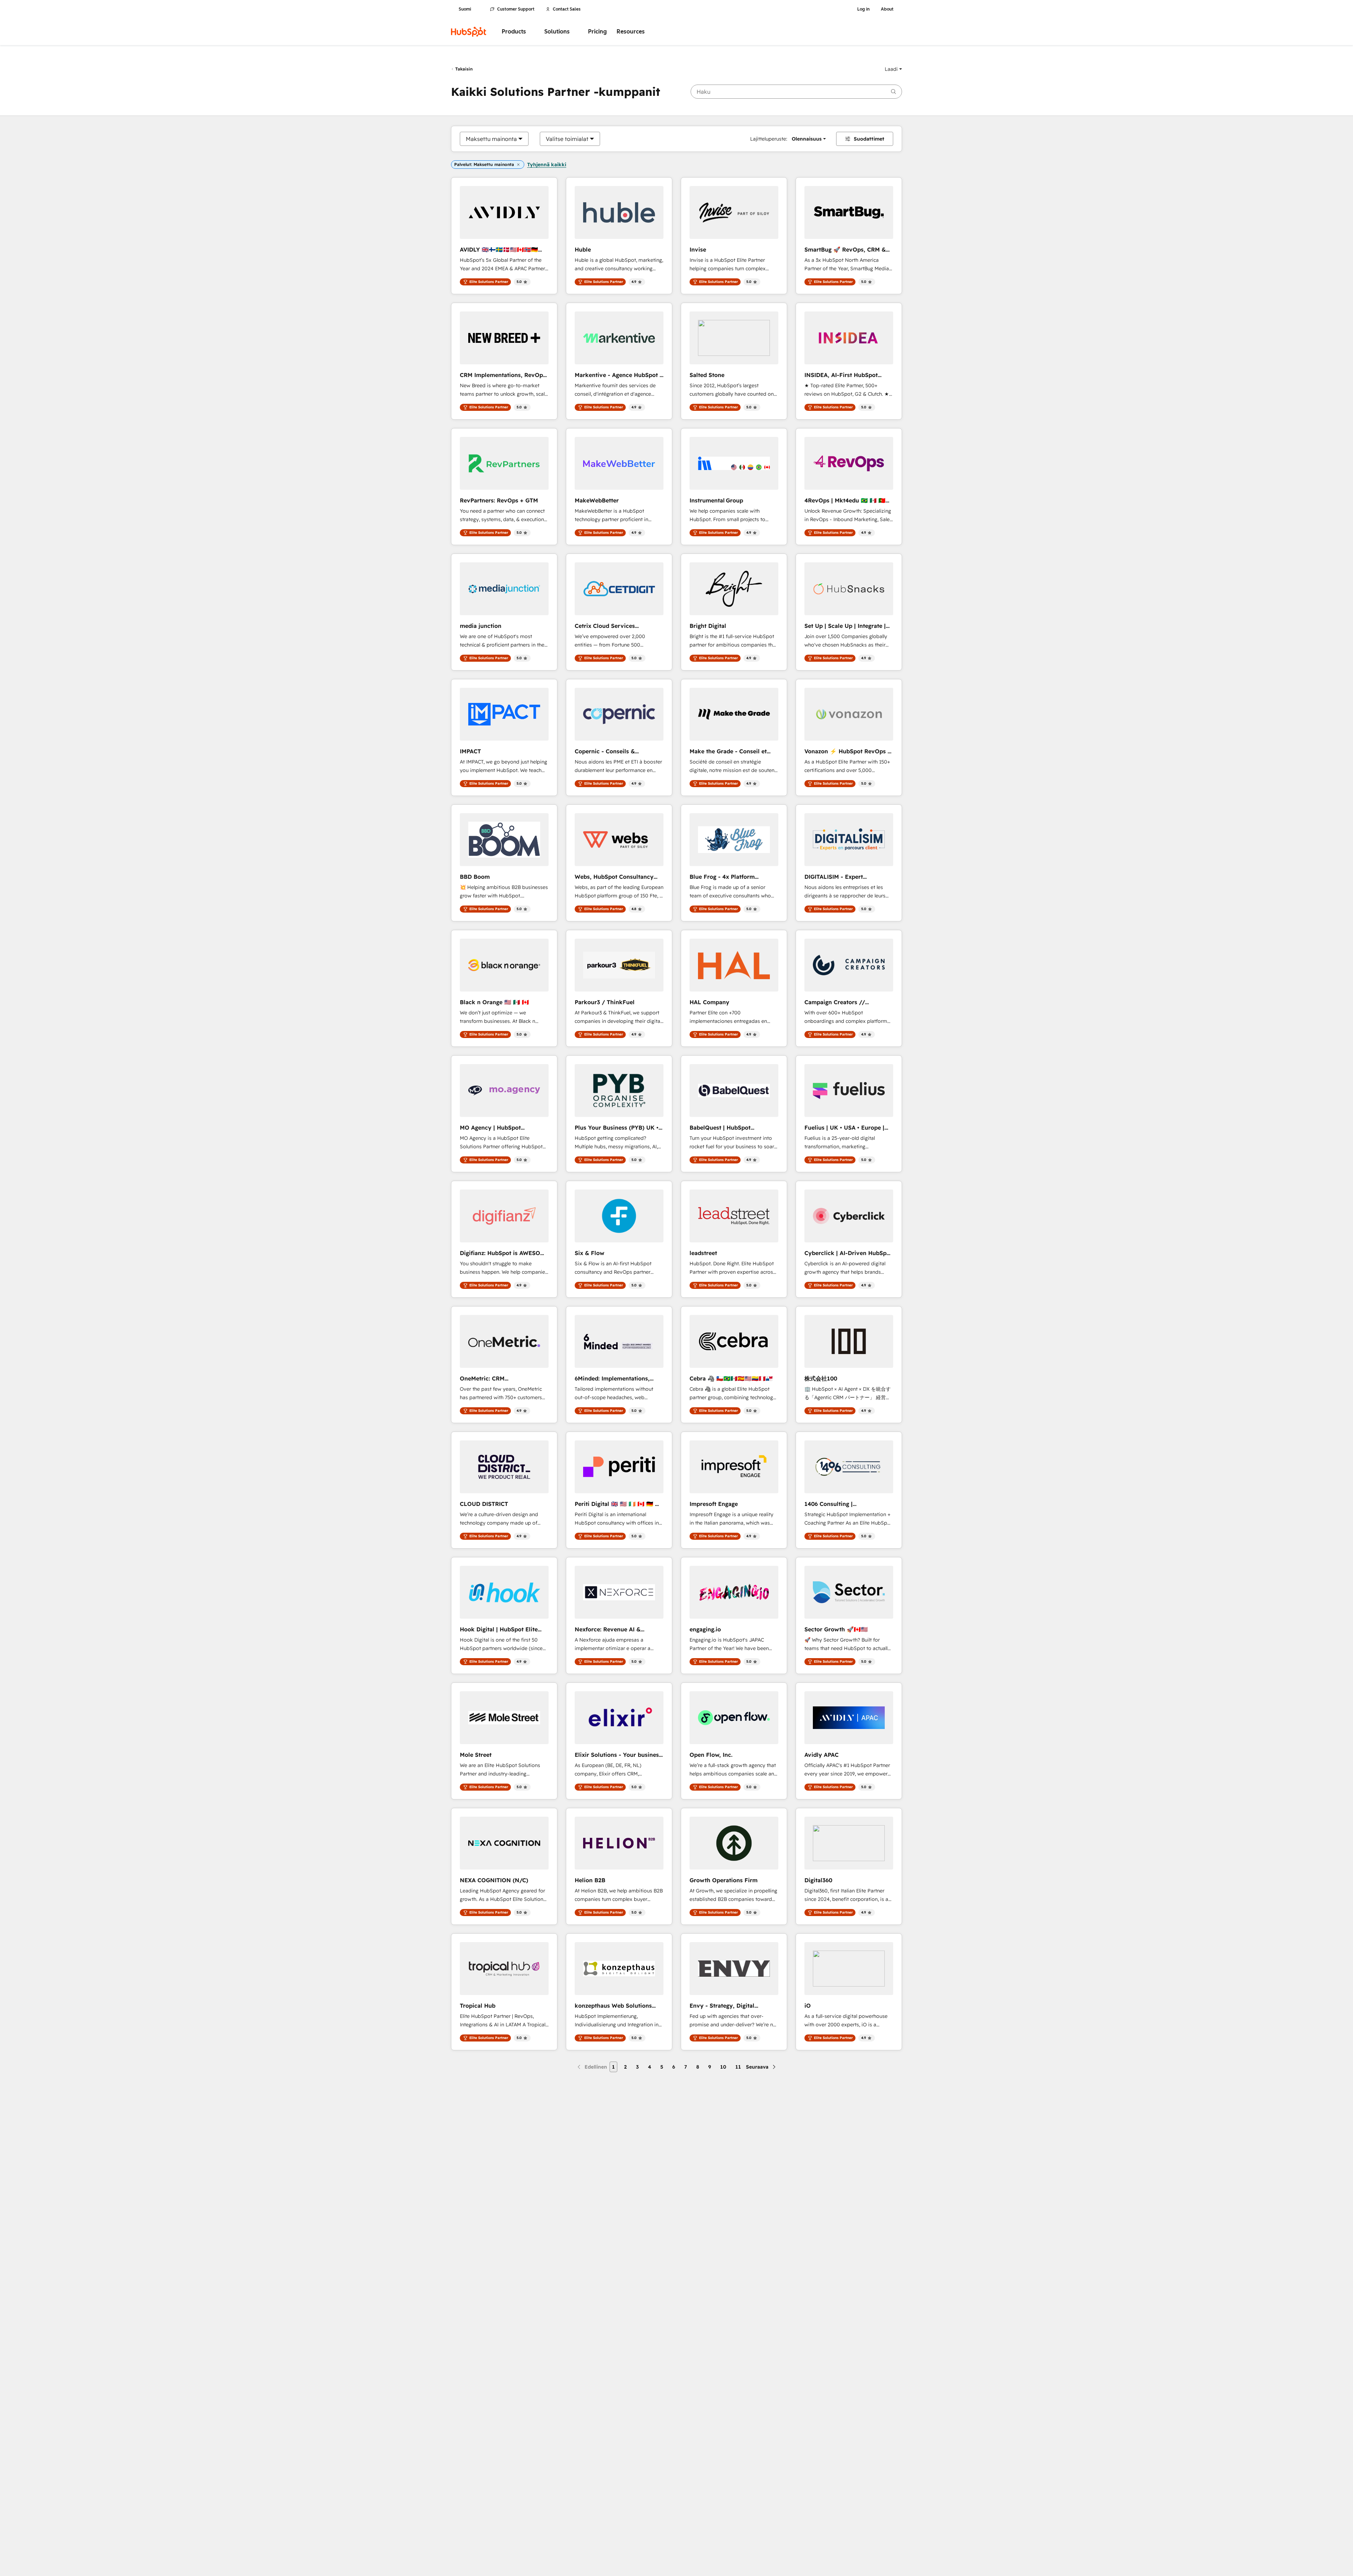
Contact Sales (567, 9)
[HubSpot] (469, 32)
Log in (863, 9)
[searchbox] (796, 92)
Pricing (597, 32)
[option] (491, 139)
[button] (893, 69)
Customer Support (516, 9)
